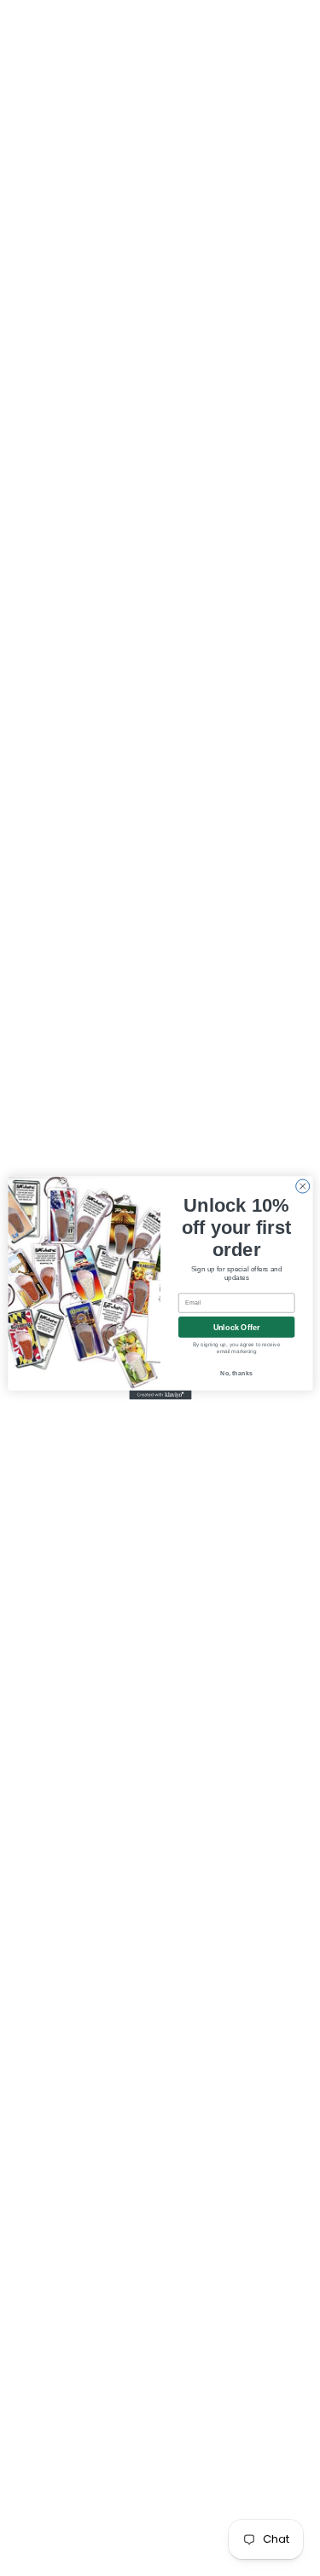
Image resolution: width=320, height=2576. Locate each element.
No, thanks (236, 1373)
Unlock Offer (236, 1327)
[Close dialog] (302, 1186)
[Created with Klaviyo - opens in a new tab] (160, 1395)
